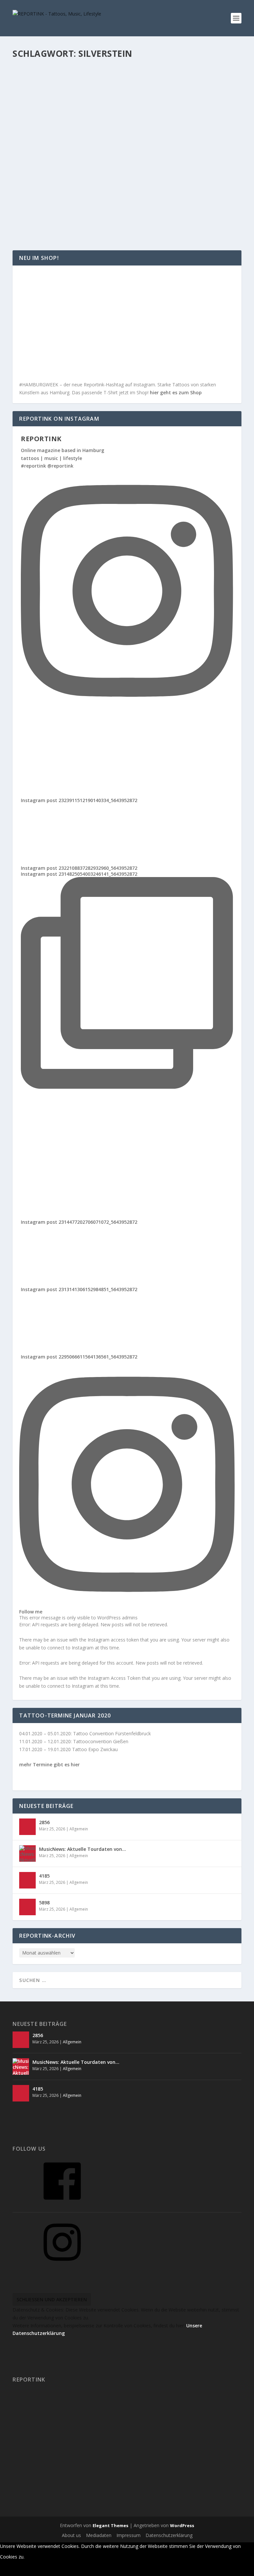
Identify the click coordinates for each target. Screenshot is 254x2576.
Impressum (128, 2535)
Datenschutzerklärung (169, 2535)
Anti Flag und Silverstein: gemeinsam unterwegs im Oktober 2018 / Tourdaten (121, 182)
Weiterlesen (39, 140)
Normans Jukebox (104, 106)
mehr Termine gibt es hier (49, 1764)
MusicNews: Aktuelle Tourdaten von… (83, 1849)
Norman (35, 106)
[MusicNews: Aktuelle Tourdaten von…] (27, 1853)
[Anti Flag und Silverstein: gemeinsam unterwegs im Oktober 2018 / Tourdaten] (127, 164)
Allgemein (83, 195)
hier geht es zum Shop (176, 392)
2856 (44, 1822)
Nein (49, 2557)
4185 (44, 1876)
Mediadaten (99, 2535)
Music (80, 106)
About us (71, 2535)
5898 (44, 1903)
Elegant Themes (110, 2525)
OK (32, 2557)
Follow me (31, 1611)
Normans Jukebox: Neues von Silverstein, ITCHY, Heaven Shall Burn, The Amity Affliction (123, 92)
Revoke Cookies (23, 2570)
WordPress (182, 2525)
